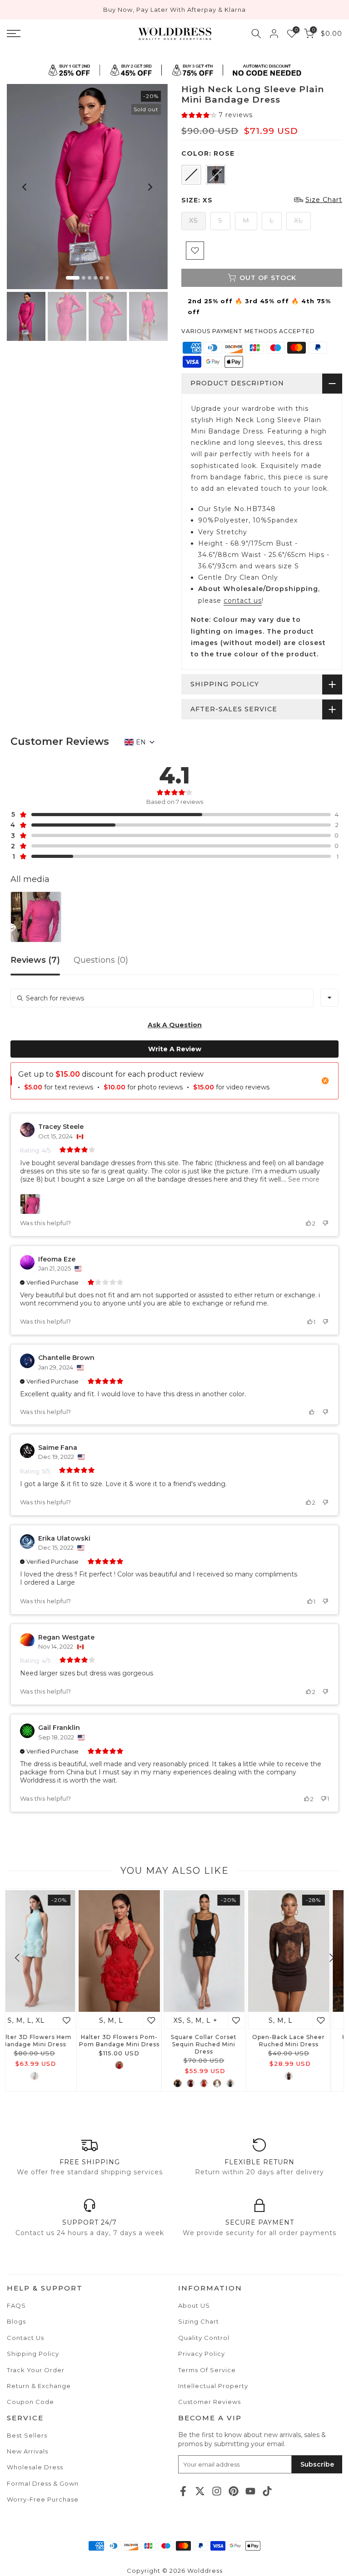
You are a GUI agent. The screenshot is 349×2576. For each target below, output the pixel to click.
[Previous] (25, 187)
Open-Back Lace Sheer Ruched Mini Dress (47, 2041)
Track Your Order (36, 2370)
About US (194, 2305)
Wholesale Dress (35, 2467)
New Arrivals (27, 2451)
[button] (217, 115)
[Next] (150, 187)
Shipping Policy (33, 2354)
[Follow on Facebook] (183, 2491)
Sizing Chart (199, 2321)
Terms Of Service (207, 2370)
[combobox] (329, 998)
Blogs (16, 2321)
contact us (243, 601)
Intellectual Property (213, 2386)
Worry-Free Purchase (43, 2499)
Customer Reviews (209, 2402)
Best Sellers (27, 2435)
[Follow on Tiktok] (267, 2491)
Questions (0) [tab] (101, 960)
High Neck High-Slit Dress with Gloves (132, 2041)
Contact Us (25, 2338)
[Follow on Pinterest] (234, 2491)
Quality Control (204, 2338)
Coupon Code (30, 2402)
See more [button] (303, 1179)
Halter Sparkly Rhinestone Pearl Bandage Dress (302, 2044)
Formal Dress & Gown (43, 2483)
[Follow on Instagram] (217, 2491)
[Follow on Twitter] (200, 2491)
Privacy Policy (202, 2354)
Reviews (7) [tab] (35, 960)
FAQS (16, 2305)
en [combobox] (141, 742)
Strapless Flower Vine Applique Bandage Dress (217, 2041)
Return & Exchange (39, 2386)
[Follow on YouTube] (250, 2491)
